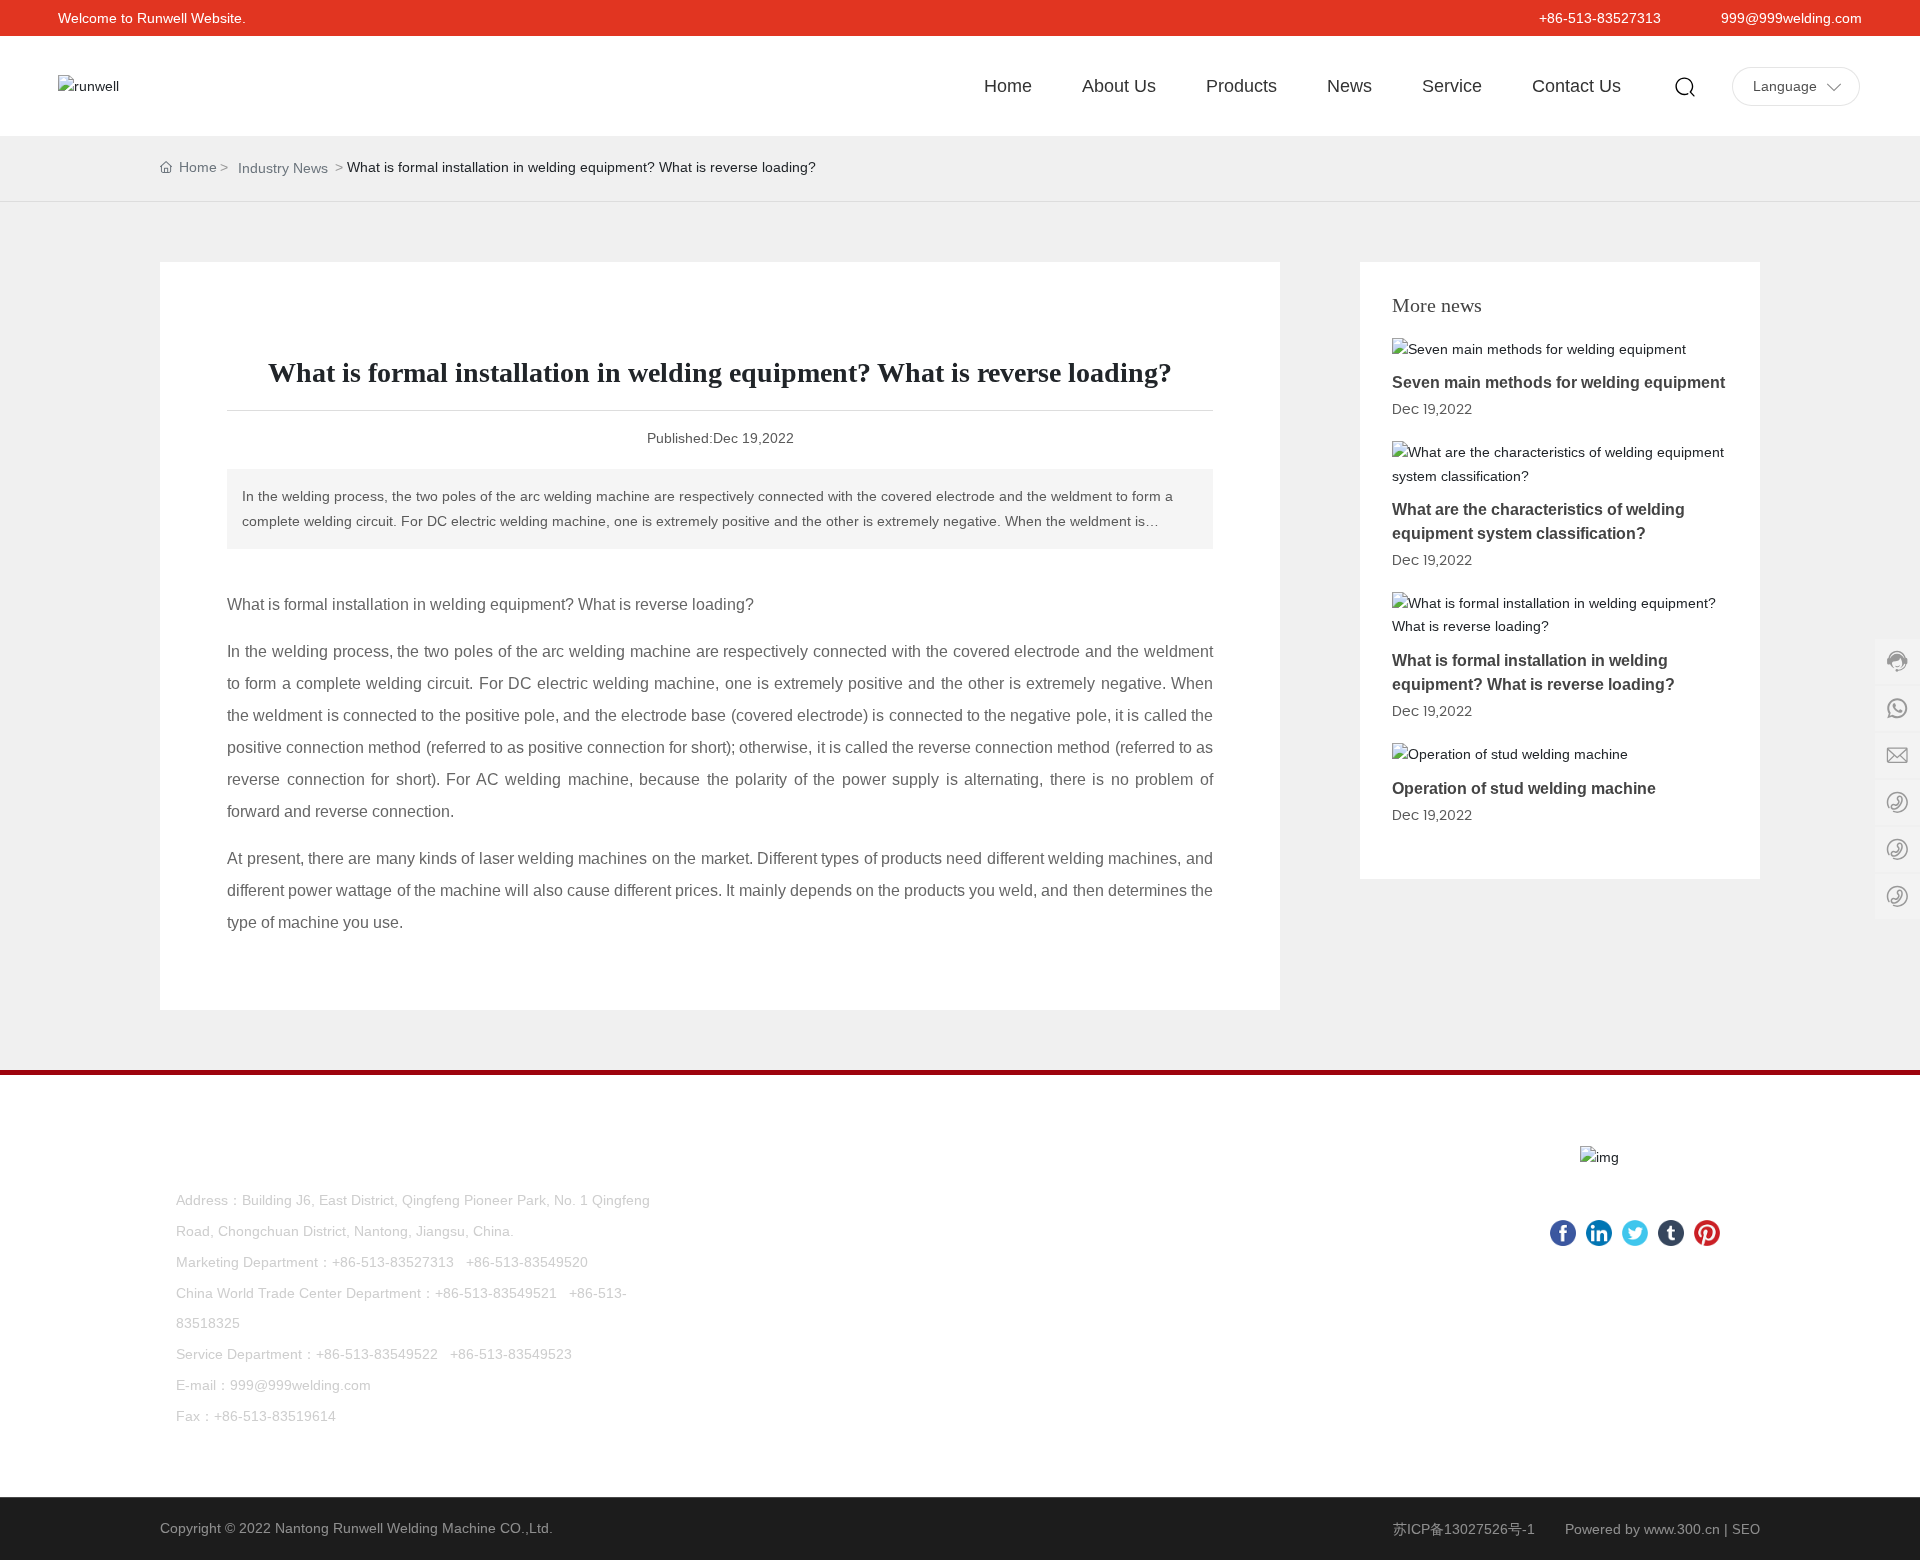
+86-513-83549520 (527, 1262)
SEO (1746, 1529)
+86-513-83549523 (511, 1354)
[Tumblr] (1671, 1233)
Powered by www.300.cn (1642, 1529)
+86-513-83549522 (377, 1354)
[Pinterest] (1707, 1233)
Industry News (283, 168)
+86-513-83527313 (1600, 18)
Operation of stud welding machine (1524, 788)
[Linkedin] (1599, 1233)
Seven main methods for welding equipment (1558, 382)
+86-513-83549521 (496, 1293)
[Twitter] (1635, 1233)
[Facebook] (1563, 1233)
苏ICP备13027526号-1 (1464, 1529)
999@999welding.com (1791, 18)
